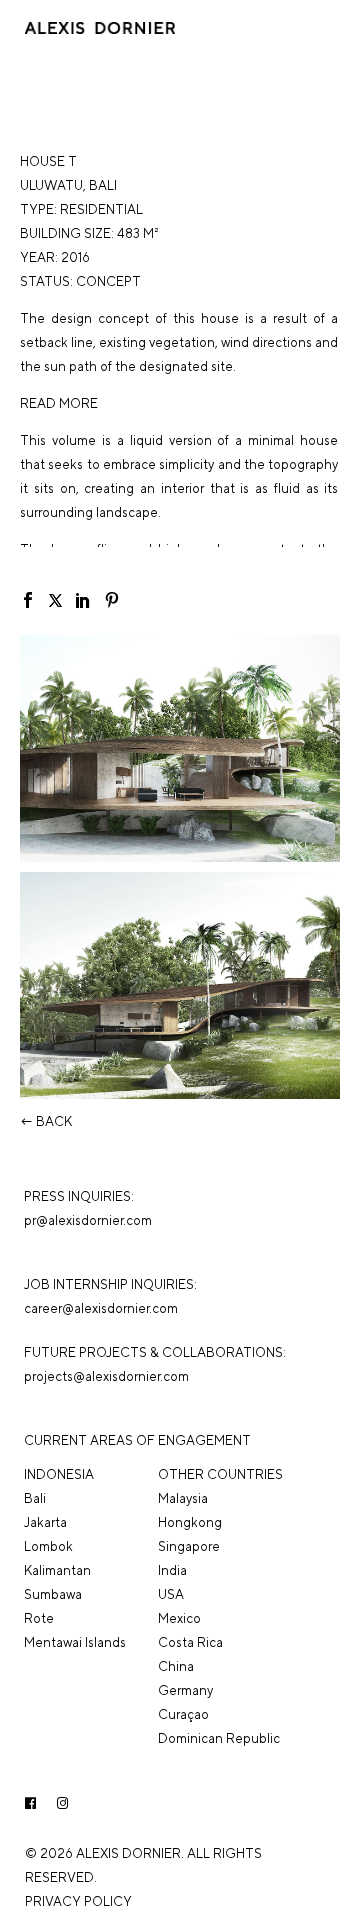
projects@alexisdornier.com (106, 1376)
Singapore (189, 1546)
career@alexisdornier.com (101, 1308)
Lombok (48, 1546)
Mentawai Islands (75, 1642)
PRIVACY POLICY (78, 1901)
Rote (39, 1618)
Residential (101, 209)
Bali (103, 185)
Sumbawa (53, 1594)
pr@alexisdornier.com (88, 1220)
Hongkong (190, 1522)
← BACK (46, 1121)
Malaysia (183, 1498)
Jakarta (45, 1522)
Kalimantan (57, 1570)
